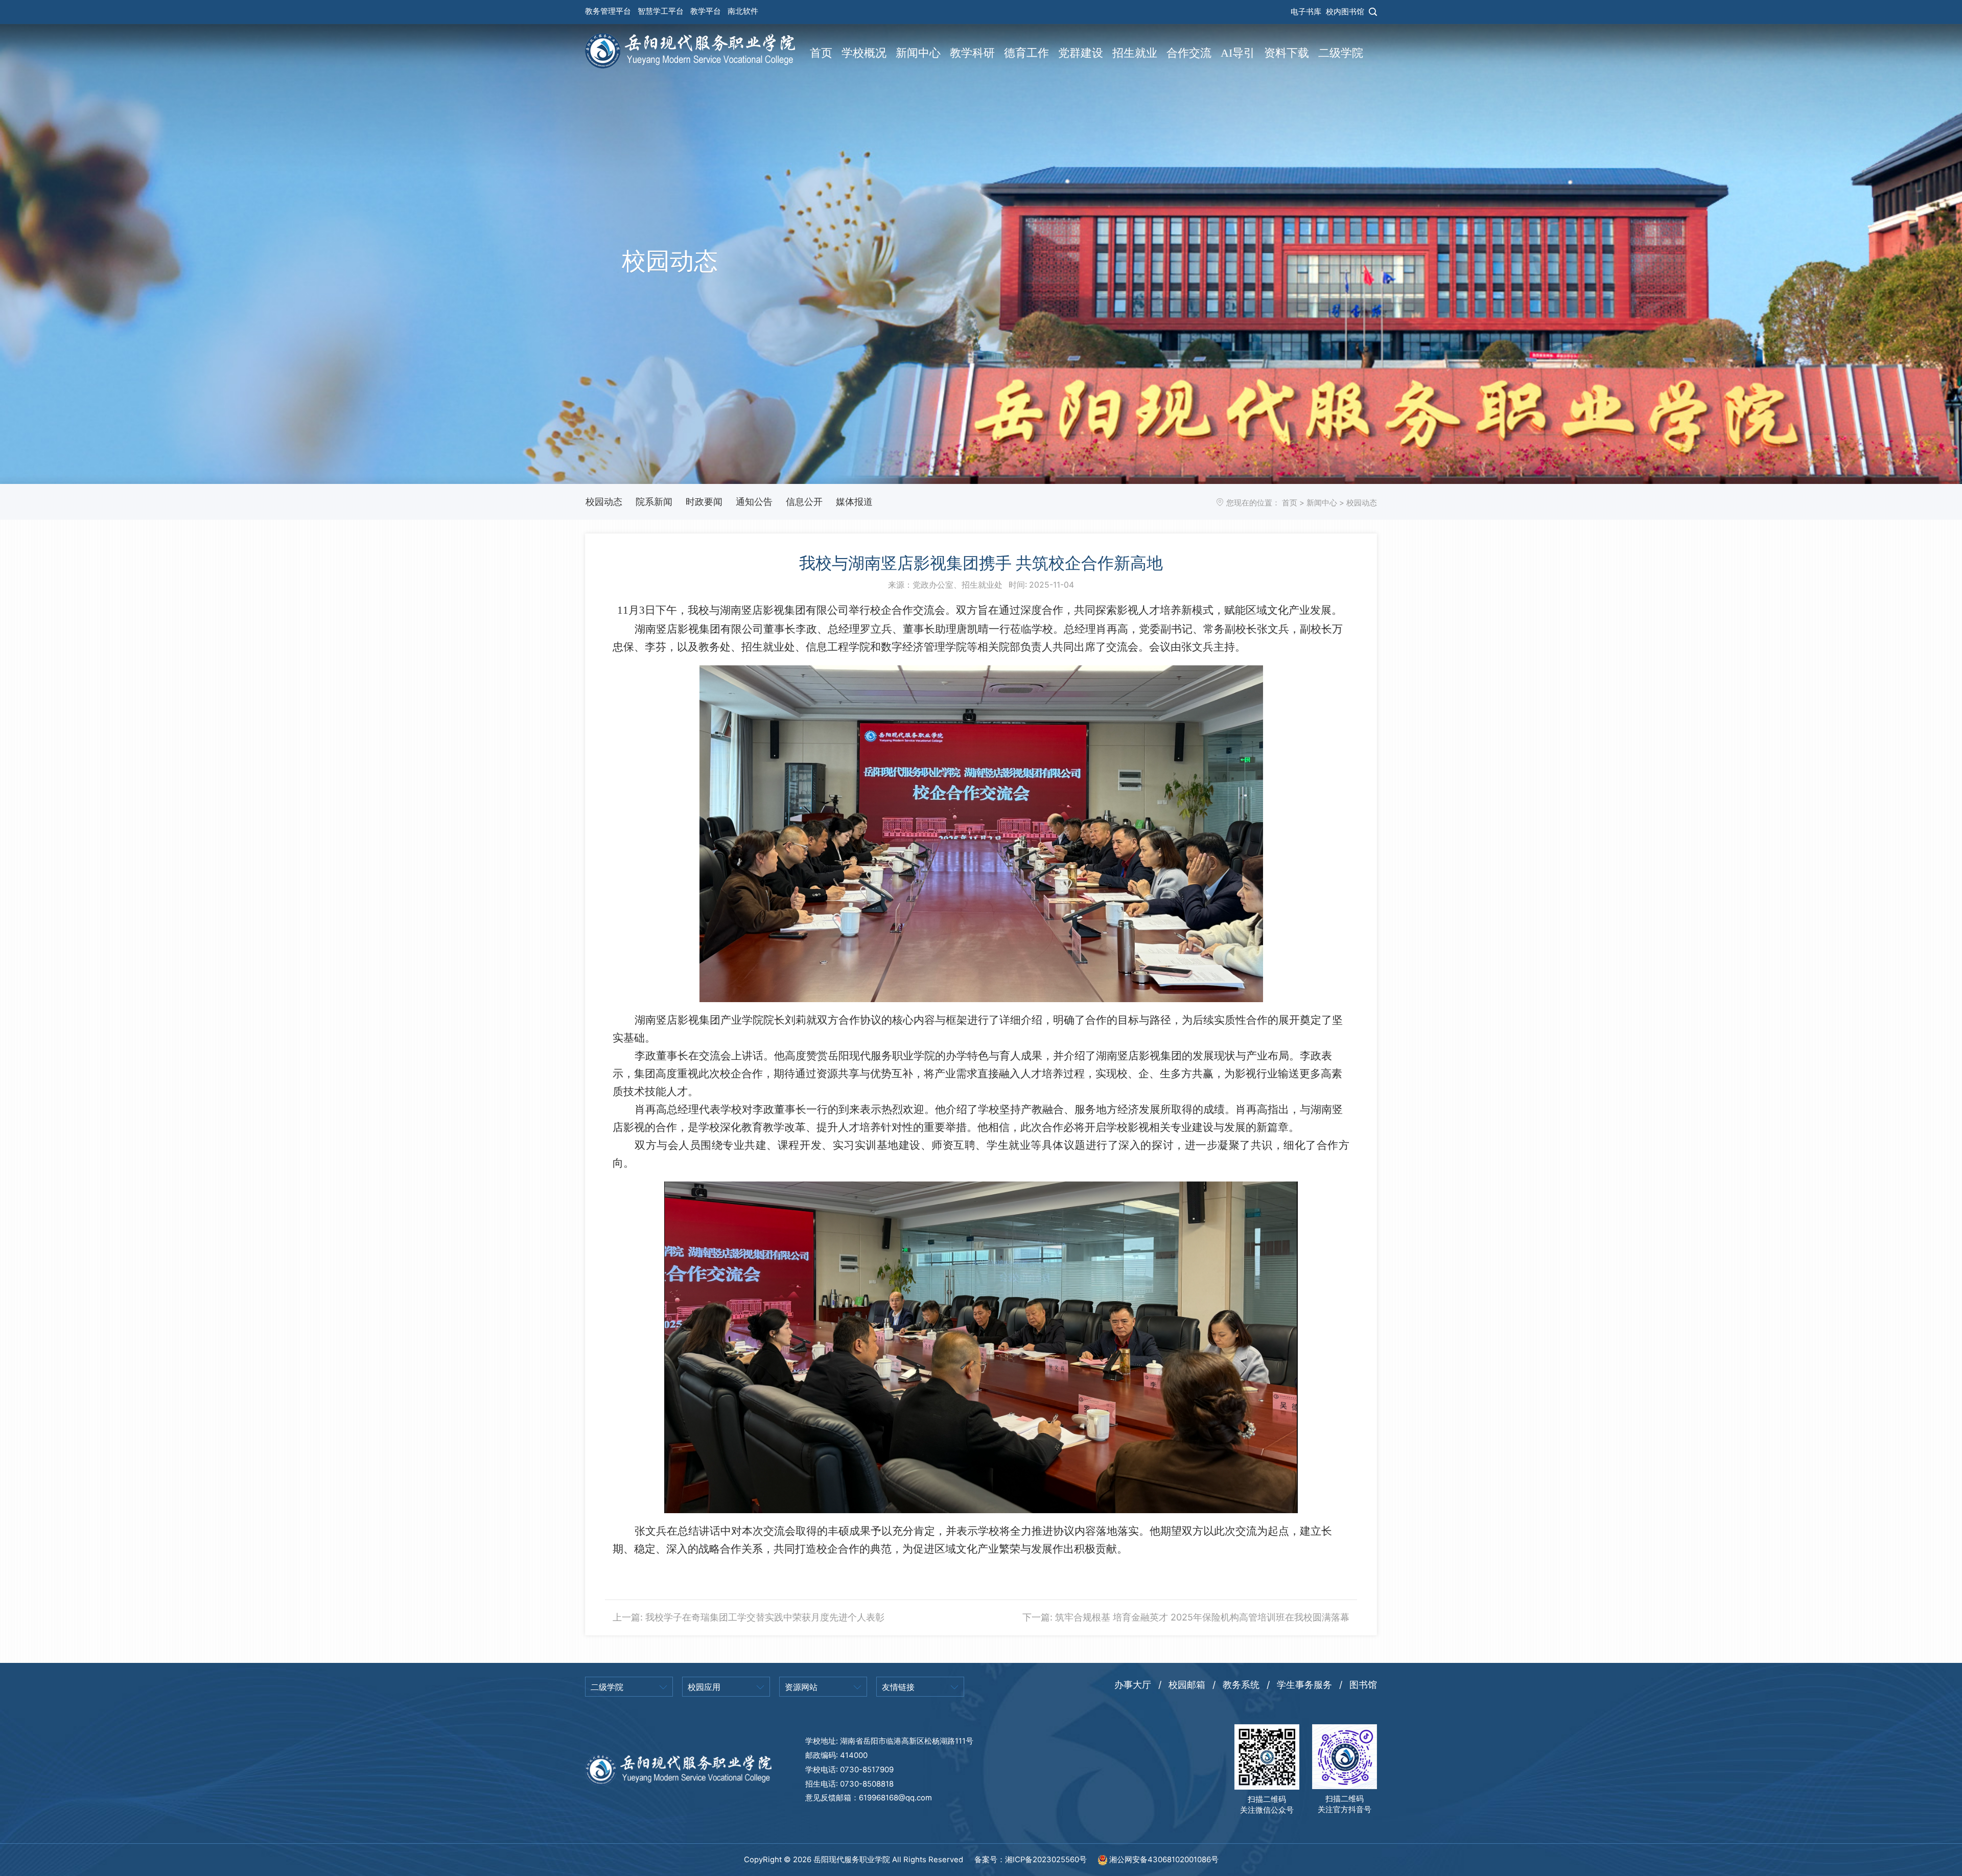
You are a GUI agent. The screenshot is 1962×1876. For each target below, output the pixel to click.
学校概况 (864, 53)
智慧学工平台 (661, 11)
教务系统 (1241, 1685)
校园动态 (604, 502)
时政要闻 (704, 502)
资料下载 (1287, 53)
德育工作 (1026, 53)
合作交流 (1189, 53)
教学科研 (972, 53)
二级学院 (1341, 53)
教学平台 (706, 11)
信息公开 (804, 502)
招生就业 (1135, 53)
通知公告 (754, 502)
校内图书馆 (1345, 12)
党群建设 (1081, 53)
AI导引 (1238, 53)
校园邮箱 (1187, 1685)
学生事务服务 (1304, 1685)
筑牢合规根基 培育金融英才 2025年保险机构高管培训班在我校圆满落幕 (1202, 1617)
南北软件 (743, 11)
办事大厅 (1133, 1685)
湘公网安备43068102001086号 (1163, 1860)
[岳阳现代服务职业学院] (690, 50)
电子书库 (1306, 12)
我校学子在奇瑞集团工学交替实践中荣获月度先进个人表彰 (765, 1617)
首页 (821, 53)
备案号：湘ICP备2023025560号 (1032, 1860)
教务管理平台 (608, 11)
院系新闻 (654, 502)
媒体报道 (854, 502)
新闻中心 (918, 53)
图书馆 (1363, 1685)
